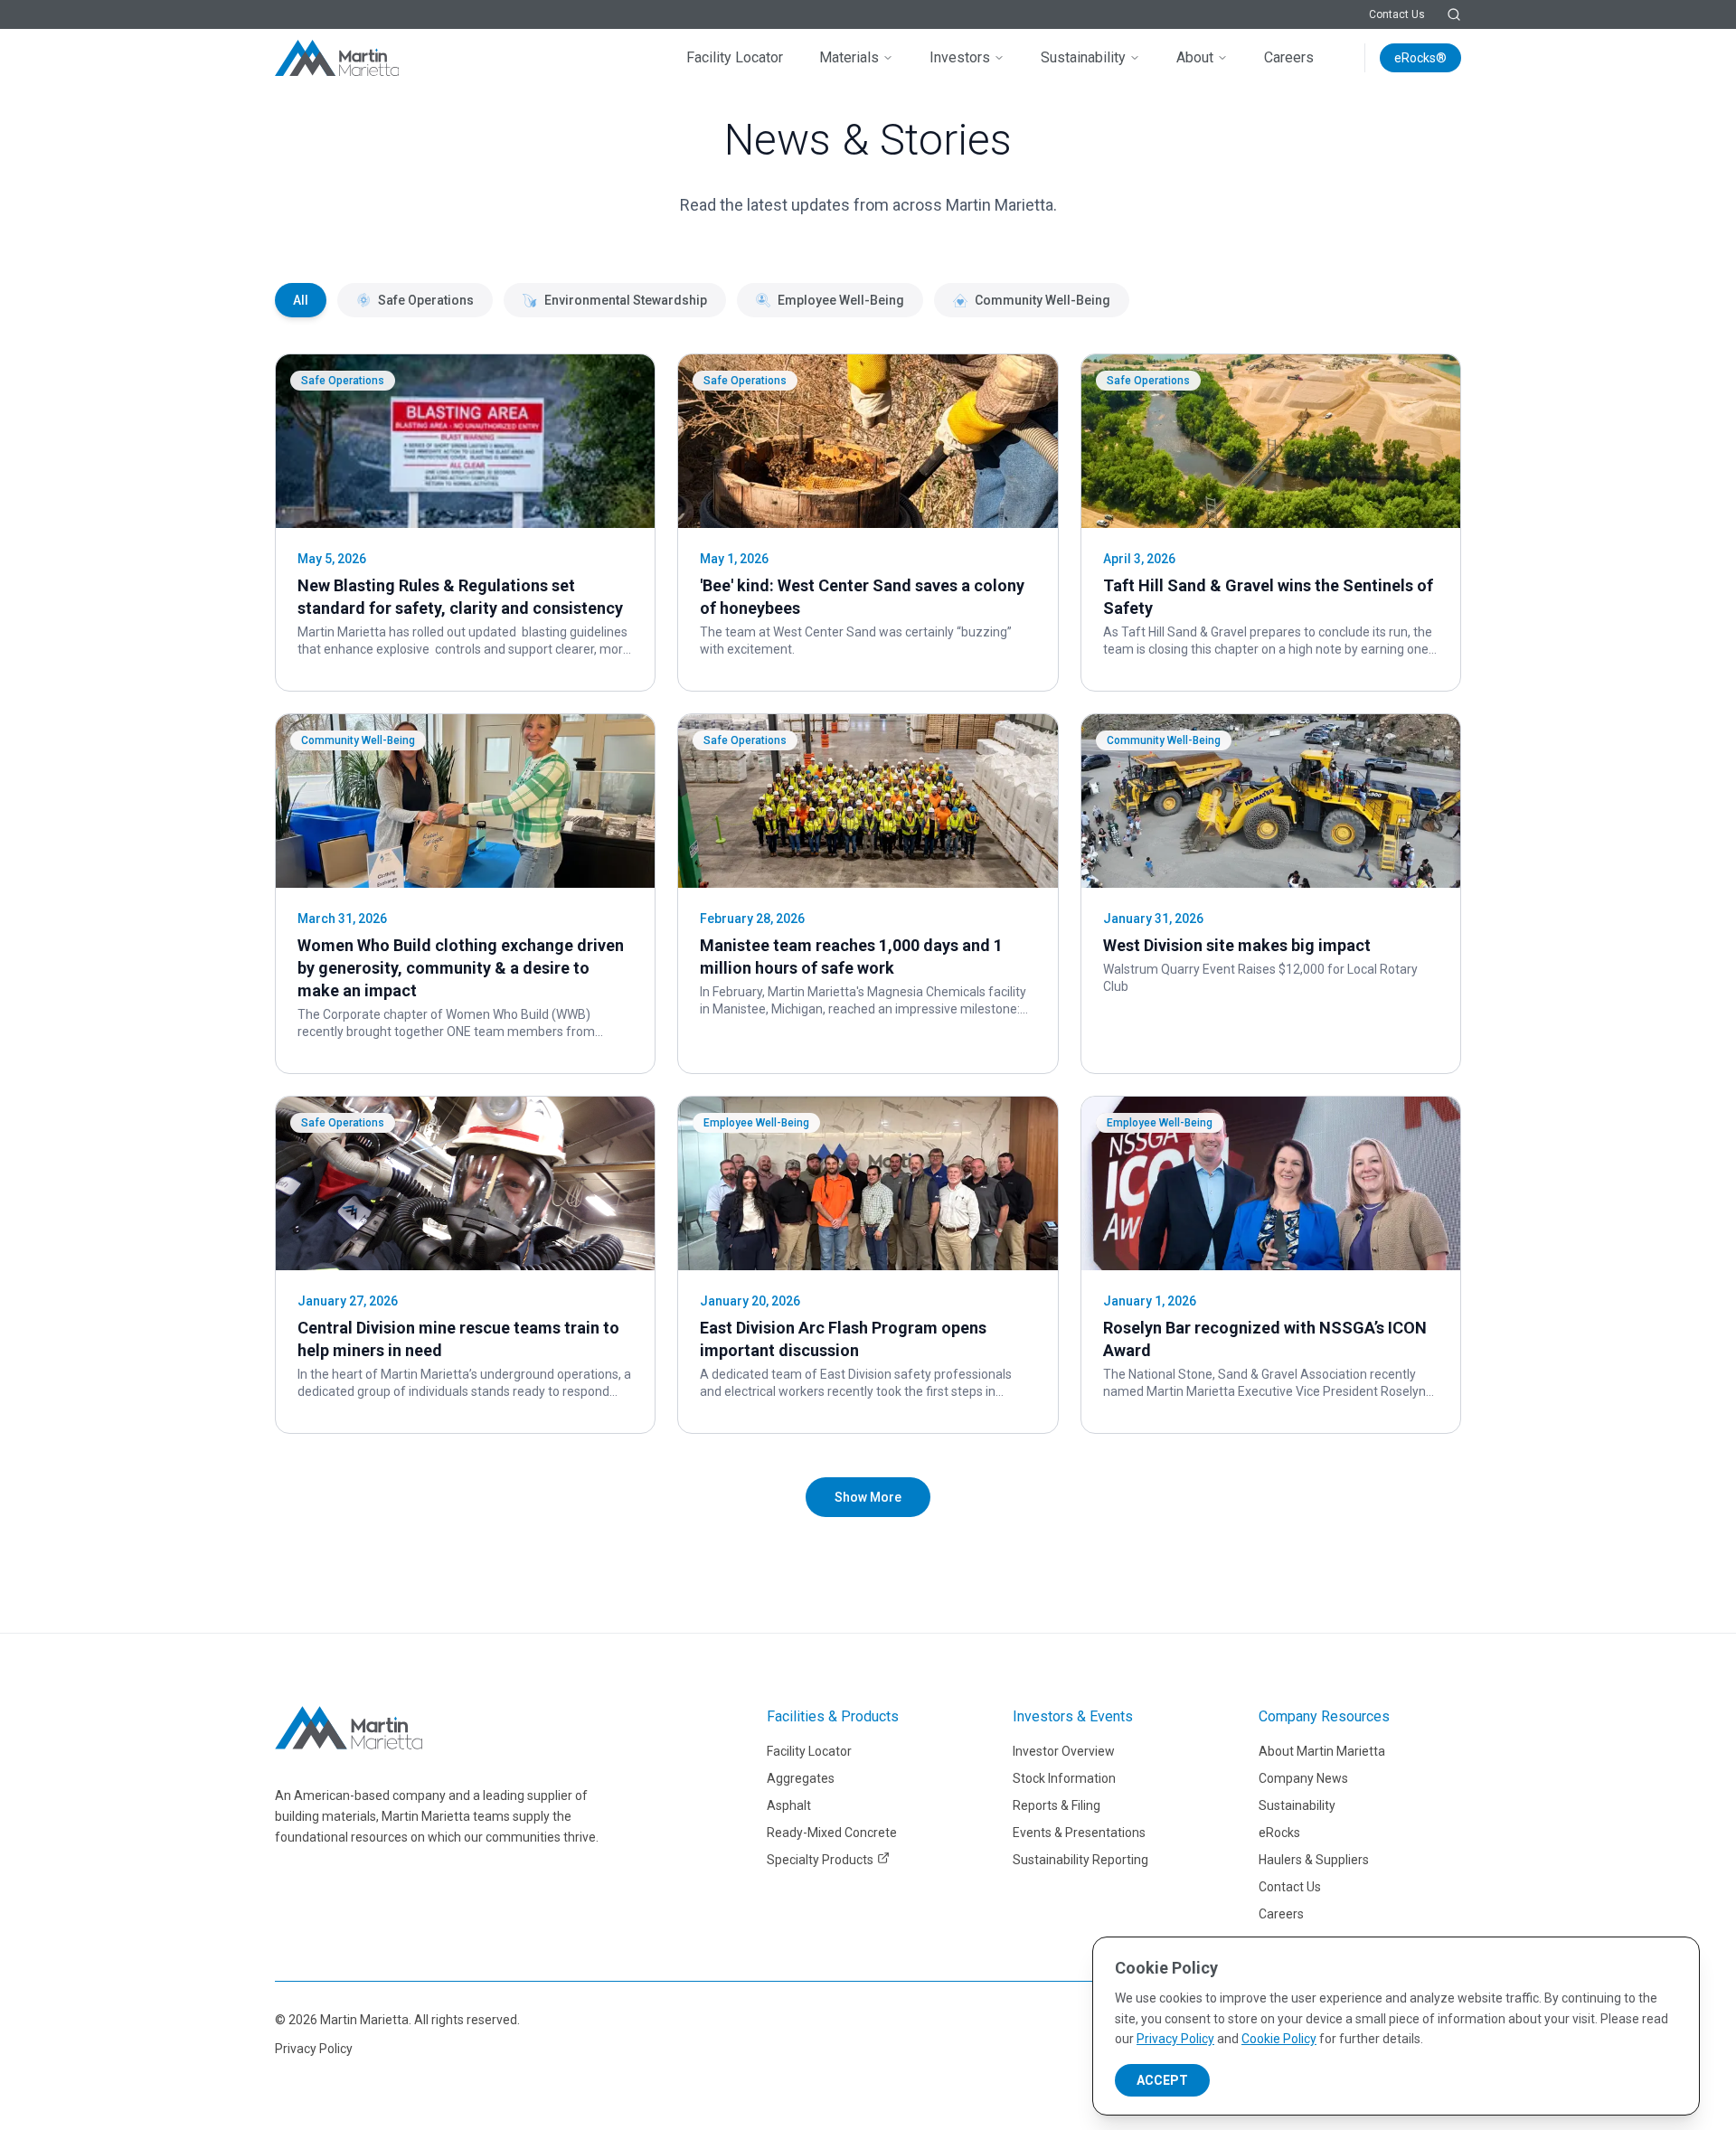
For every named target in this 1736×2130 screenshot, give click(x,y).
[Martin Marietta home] (349, 1728)
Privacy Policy (314, 2049)
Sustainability (1083, 57)
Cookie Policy (1279, 2039)
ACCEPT (1162, 2080)
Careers (1289, 57)
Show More (868, 1497)
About (1195, 57)
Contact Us (1397, 14)
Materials (849, 57)
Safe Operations (426, 300)
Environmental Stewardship (626, 300)
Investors (960, 57)
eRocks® (1420, 58)
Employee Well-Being (841, 300)
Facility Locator (735, 57)
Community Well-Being (1043, 300)
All (301, 300)
